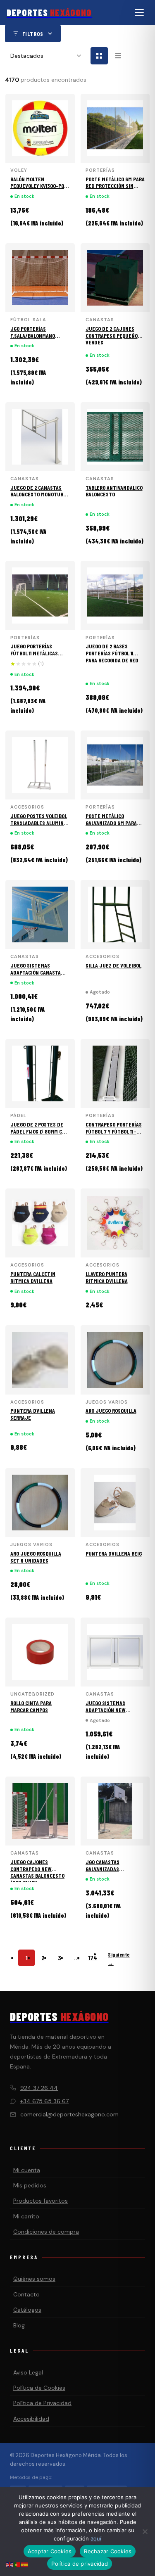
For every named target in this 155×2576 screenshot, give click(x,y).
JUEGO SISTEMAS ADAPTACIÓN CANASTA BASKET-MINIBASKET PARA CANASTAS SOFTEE (38, 976)
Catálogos (27, 2310)
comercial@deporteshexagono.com (69, 2114)
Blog (19, 2325)
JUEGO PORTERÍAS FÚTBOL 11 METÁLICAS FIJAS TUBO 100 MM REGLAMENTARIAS (34, 656)
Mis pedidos (30, 2185)
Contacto (26, 2294)
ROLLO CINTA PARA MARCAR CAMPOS (31, 1706)
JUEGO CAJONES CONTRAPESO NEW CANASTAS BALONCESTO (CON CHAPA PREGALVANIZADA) (37, 1876)
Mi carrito (26, 2216)
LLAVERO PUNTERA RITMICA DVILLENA (107, 1277)
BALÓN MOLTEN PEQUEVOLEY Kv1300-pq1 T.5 (38, 186)
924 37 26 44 (39, 2088)
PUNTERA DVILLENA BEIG (114, 1553)
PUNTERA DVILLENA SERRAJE (33, 1414)
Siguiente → (119, 1959)
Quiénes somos (34, 2279)
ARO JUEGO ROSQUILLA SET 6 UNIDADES (36, 1557)
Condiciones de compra (46, 2232)
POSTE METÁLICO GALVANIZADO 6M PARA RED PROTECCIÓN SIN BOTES (111, 826)
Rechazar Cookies (108, 2551)
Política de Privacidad (42, 2403)
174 (93, 1958)
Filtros (33, 34)
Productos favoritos (41, 2201)
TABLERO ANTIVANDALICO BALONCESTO (114, 491)
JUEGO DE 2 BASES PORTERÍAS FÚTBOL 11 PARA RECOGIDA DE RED (112, 653)
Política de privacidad (80, 2564)
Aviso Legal (28, 2372)
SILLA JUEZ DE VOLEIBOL (113, 965)
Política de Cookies (39, 2388)
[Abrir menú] (139, 12)
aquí (96, 2538)
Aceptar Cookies (50, 2551)
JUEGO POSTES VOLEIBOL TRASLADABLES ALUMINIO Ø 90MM (39, 823)
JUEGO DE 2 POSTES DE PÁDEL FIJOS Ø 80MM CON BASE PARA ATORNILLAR (39, 1131)
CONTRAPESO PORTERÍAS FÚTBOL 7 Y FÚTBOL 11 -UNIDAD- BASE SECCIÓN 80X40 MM (114, 1135)
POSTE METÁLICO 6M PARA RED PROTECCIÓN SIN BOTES (115, 186)
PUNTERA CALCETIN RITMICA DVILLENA (33, 1277)
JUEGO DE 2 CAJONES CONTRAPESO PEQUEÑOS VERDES (113, 336)
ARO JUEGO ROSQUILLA (111, 1410)
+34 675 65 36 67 (44, 2101)
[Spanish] (25, 2564)
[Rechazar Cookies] (145, 2531)
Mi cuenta (27, 2170)
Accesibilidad (31, 2419)
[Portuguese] (17, 2564)
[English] (10, 2564)
